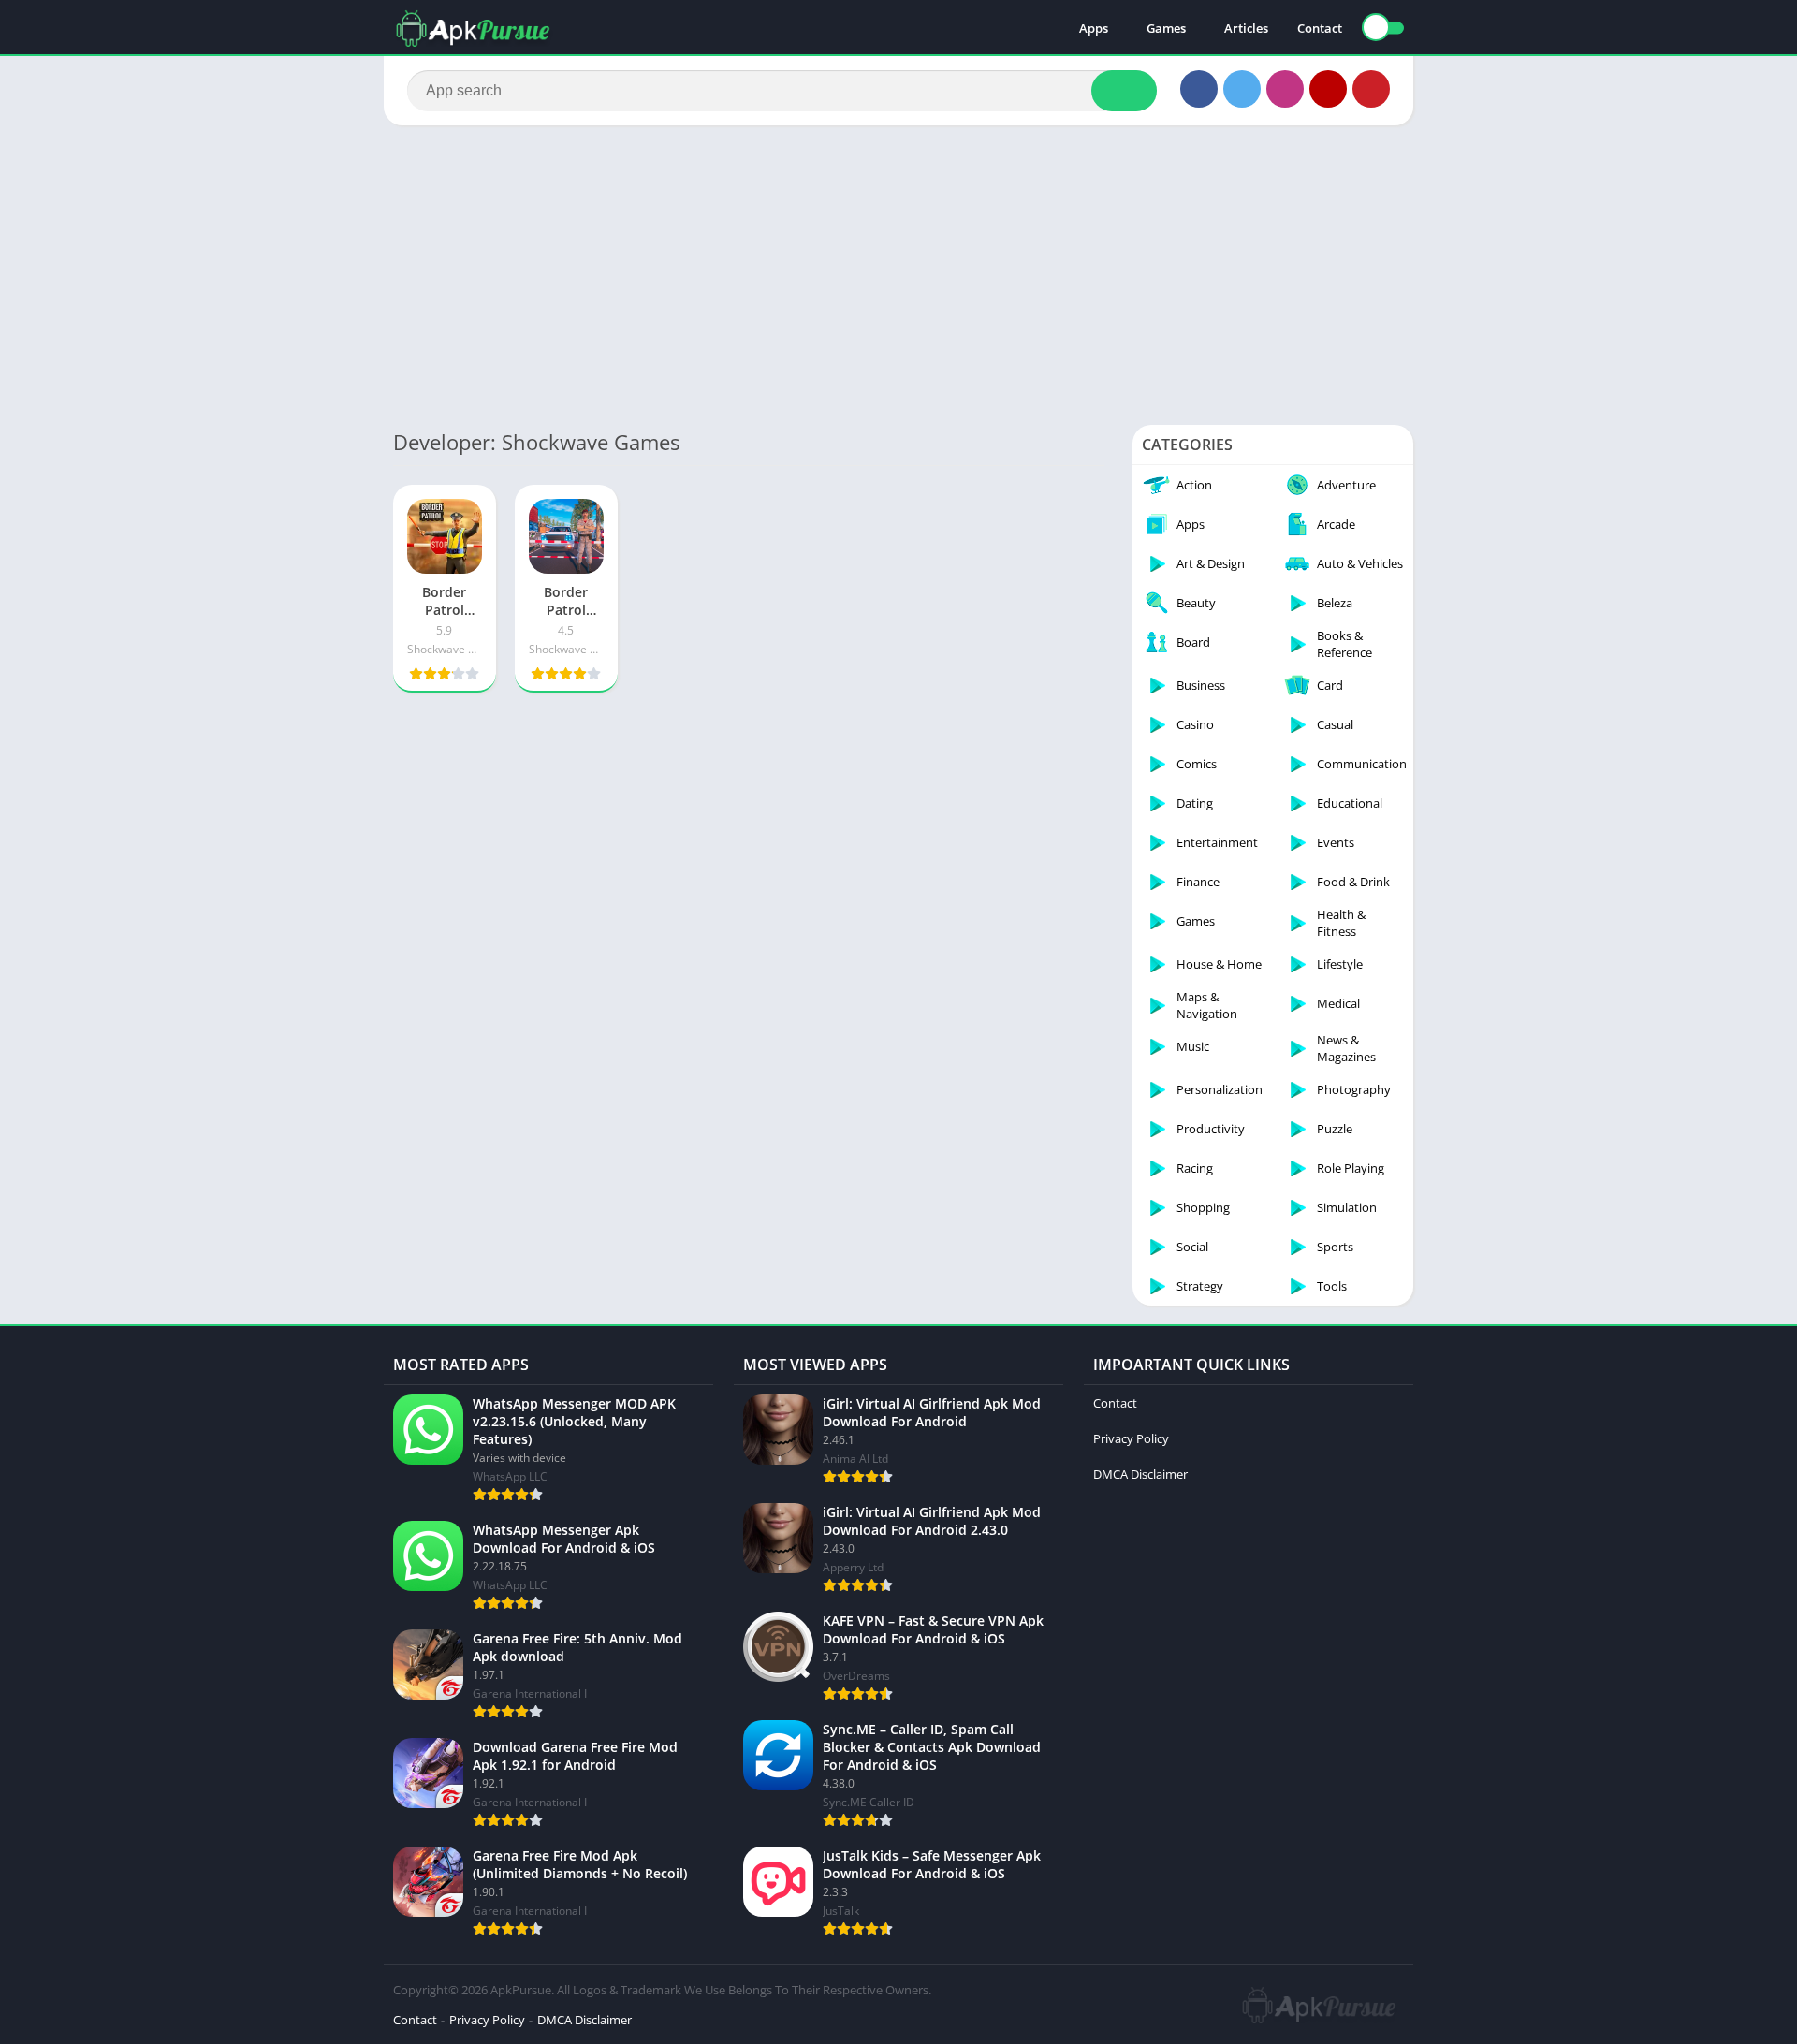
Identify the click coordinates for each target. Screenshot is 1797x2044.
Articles (1246, 28)
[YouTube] (1328, 89)
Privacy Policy (1131, 1438)
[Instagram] (1285, 89)
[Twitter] (1242, 89)
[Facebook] (1199, 89)
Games (1166, 28)
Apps (1094, 28)
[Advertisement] (898, 275)
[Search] (1124, 91)
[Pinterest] (1371, 89)
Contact (1320, 28)
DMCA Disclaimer (1140, 1474)
